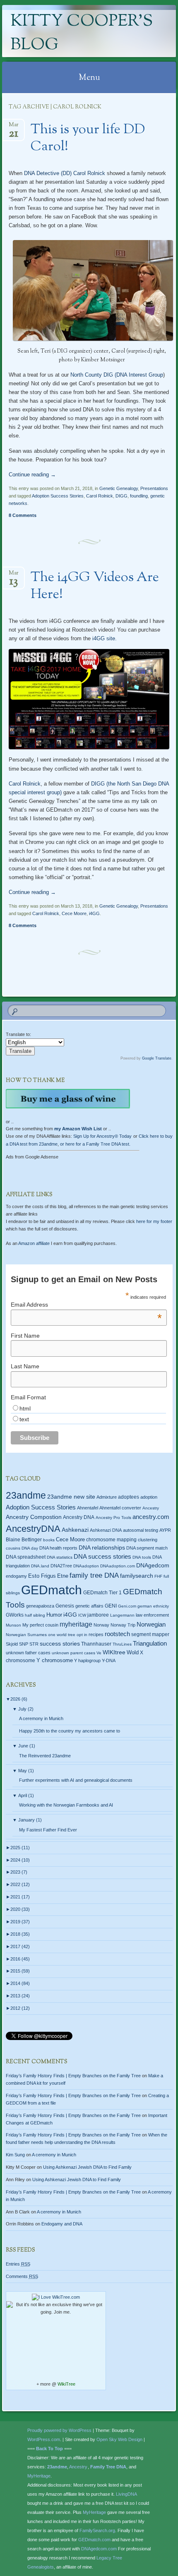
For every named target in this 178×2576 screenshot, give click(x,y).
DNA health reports (58, 1548)
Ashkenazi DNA (106, 1530)
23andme (26, 1496)
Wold (133, 1652)
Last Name (25, 1366)
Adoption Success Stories (58, 496)
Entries (18, 2264)
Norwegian (151, 1624)
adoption (149, 1497)
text (24, 1419)
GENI (111, 1606)
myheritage (76, 1624)
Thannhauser (96, 1644)
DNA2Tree (61, 1566)
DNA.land (40, 1566)
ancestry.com (151, 1517)
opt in (82, 1635)
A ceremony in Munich (41, 1718)
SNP (24, 1644)
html (25, 1408)
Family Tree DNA (108, 2467)
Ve (99, 1653)
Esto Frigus (42, 1576)
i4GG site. (104, 638)
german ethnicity (153, 1606)
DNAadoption (86, 1566)
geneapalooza (40, 1606)
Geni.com (127, 1606)
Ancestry (151, 1508)
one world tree (62, 1635)
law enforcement (152, 1615)
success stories (60, 1644)
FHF (158, 1576)
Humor (54, 1615)
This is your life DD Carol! (88, 138)
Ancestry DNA (79, 1517)
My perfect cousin (40, 1625)
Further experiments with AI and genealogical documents (76, 1780)
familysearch (137, 1576)
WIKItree (114, 1652)
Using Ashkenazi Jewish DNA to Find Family (87, 2167)
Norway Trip (123, 1625)
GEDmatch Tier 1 (102, 1593)
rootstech (117, 1634)
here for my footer (154, 1221)
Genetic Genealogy (119, 488)
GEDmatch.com (94, 2540)
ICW (82, 1615)
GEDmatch (52, 1590)
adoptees (129, 1497)
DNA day (30, 1548)
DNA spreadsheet (26, 1557)
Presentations (154, 488)
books (49, 1540)
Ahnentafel (88, 1508)
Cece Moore (74, 913)
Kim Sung (15, 2155)
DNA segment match (147, 1548)
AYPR (165, 1530)
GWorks (15, 1615)
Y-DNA (109, 1660)
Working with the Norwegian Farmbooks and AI (66, 1805)
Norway (101, 1625)
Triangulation (150, 1643)
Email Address (86, 1305)
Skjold (12, 1644)
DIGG (121, 496)
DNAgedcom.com (99, 2549)
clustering (148, 1540)
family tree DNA (94, 1575)
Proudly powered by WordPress (59, 2430)
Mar (14, 127)
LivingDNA (126, 2494)
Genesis (65, 1606)
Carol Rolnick (89, 173)
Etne (63, 1576)
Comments (22, 2276)
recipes (96, 1634)
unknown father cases (28, 1653)
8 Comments (23, 515)
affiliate (34, 1243)
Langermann (122, 1615)
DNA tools (142, 1557)
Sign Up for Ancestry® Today (102, 1136)
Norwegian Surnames (26, 1635)
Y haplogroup (87, 1660)
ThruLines (122, 1644)
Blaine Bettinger (24, 1540)
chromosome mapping (111, 1540)
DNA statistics (60, 1557)
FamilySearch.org (97, 2530)
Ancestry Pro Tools (113, 1517)
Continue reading (32, 475)
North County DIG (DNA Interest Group (117, 375)
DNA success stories (102, 1557)
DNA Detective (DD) (47, 173)
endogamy (16, 1576)
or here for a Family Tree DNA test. (95, 1144)
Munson (13, 1625)
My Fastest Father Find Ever (48, 1830)
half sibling (35, 1615)
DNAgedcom (153, 1565)
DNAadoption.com (118, 1566)
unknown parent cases (73, 1653)
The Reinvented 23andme (45, 1756)
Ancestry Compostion (34, 1517)
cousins (13, 1548)
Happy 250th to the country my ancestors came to (70, 1731)
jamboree (98, 1615)
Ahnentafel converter (120, 1508)
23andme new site (71, 1497)
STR (34, 1644)
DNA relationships (102, 1548)
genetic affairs (89, 1606)
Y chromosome (55, 1660)
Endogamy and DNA (62, 2224)
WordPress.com (44, 2439)
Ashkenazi (75, 1530)
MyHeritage (39, 2476)
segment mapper (150, 1634)
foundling (139, 496)
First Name (25, 1336)
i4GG (94, 913)
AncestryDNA (33, 1529)
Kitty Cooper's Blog (82, 34)
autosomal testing (141, 1530)
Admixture (107, 1497)
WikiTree (66, 2384)
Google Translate (157, 1058)
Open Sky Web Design (119, 2439)
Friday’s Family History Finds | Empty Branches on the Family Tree (73, 2076)
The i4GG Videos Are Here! (95, 586)
